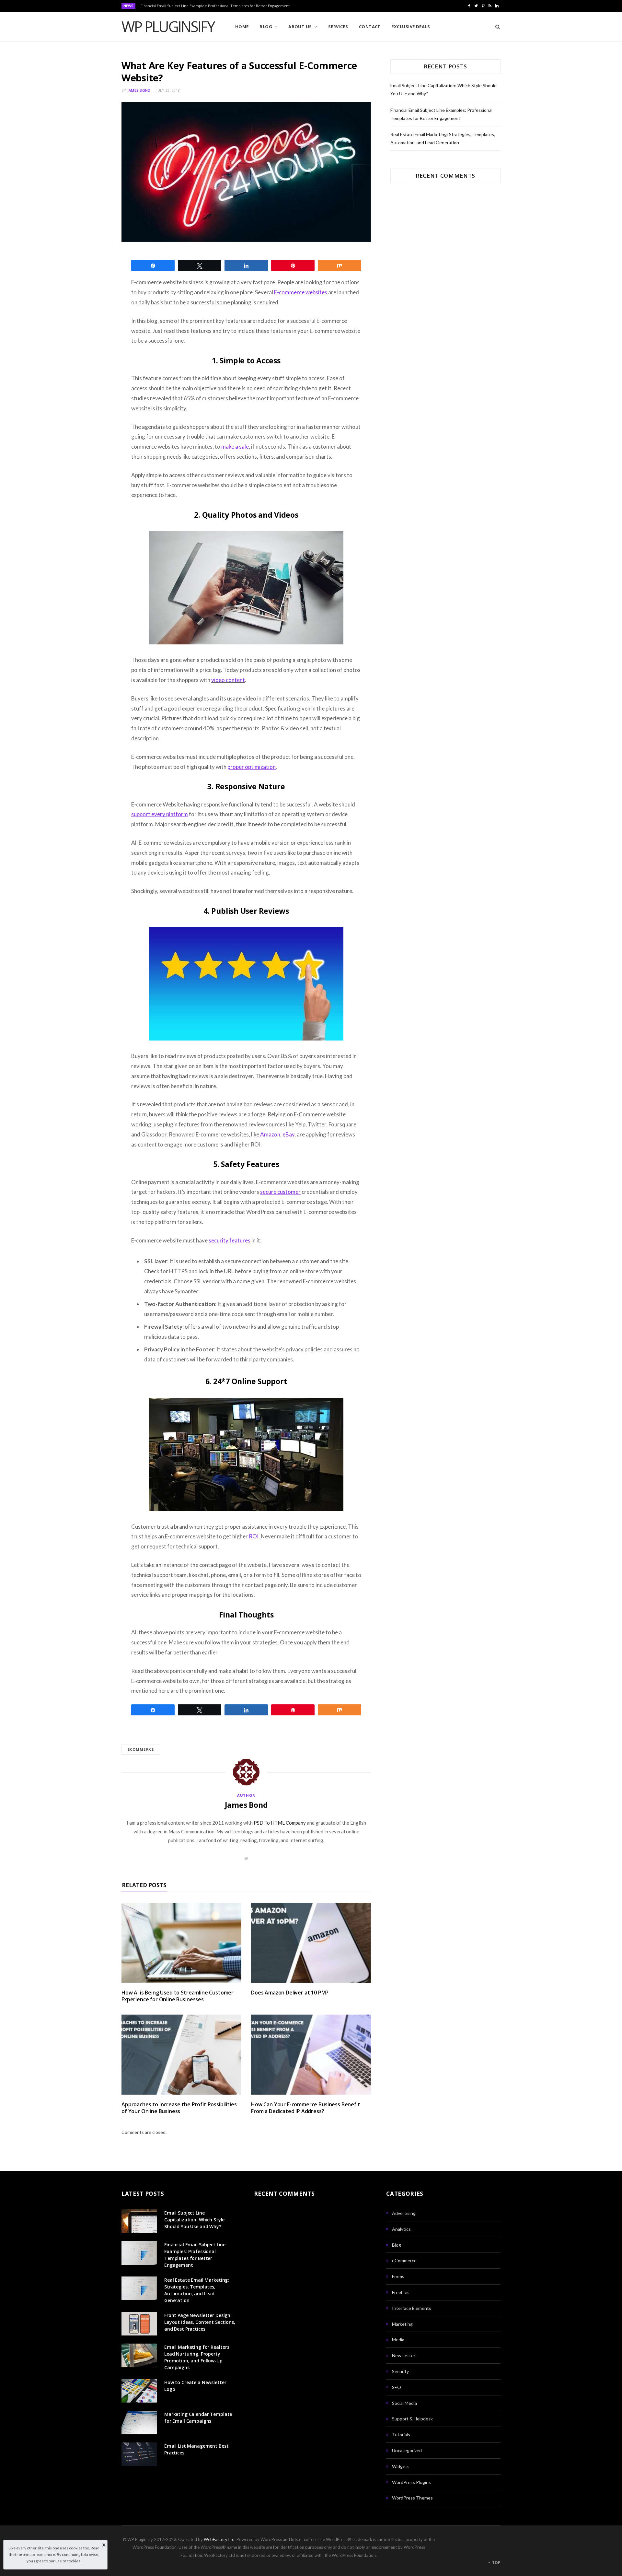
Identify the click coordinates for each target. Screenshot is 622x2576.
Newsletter (404, 2355)
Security (400, 2371)
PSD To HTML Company (280, 1823)
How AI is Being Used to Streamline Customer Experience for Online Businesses (178, 1996)
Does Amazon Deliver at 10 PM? (290, 1993)
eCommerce (404, 2260)
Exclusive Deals (411, 27)
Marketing (402, 2324)
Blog (266, 27)
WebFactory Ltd (219, 2539)
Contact (370, 27)
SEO (397, 2387)
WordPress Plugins (411, 2482)
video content (228, 680)
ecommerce (141, 1749)
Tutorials (401, 2435)
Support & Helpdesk (412, 2419)
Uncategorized (407, 2450)
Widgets (401, 2466)
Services (338, 27)
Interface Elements (412, 2308)
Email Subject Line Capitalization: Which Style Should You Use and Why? (194, 2220)
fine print (23, 2554)
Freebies (401, 2292)
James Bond (139, 90)
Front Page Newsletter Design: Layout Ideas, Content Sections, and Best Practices (200, 2322)
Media (398, 2340)
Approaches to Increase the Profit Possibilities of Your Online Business (179, 2108)
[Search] (495, 27)
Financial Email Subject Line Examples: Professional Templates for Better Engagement (215, 6)
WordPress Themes (412, 2498)
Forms (398, 2276)
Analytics (401, 2229)
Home (242, 27)
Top (496, 2563)
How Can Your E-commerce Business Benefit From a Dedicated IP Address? (306, 2108)
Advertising (404, 2213)
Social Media (404, 2403)
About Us (300, 27)
